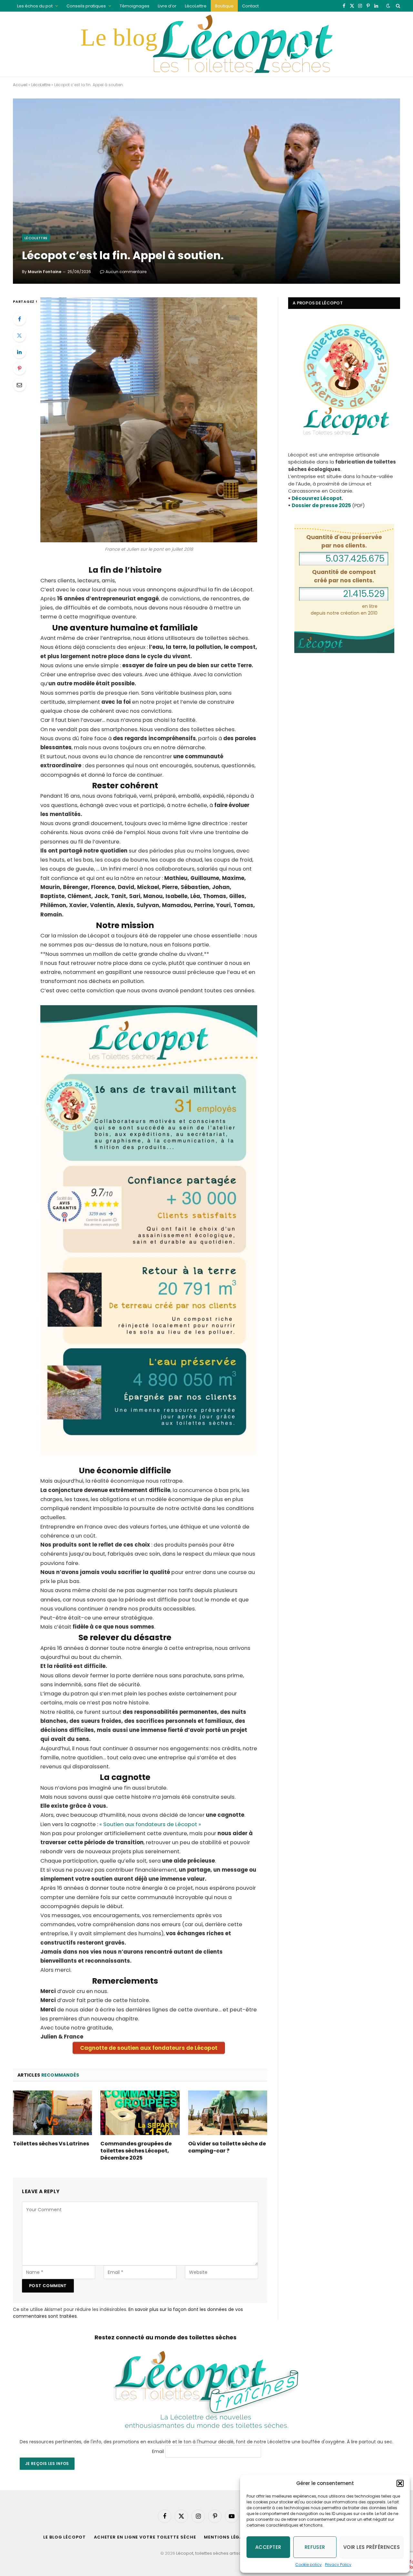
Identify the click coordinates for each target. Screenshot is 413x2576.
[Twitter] (19, 335)
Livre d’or (167, 6)
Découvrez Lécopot (317, 498)
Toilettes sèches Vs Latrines (51, 2144)
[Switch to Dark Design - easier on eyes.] (388, 6)
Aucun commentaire (126, 272)
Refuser (315, 2547)
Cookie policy (308, 2565)
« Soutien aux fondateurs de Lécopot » (150, 1824)
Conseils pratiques (86, 6)
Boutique (224, 6)
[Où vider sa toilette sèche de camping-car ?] (228, 2113)
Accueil (20, 85)
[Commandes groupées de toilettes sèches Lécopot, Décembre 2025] (140, 2113)
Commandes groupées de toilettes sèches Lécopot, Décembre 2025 (136, 2151)
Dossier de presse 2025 (321, 505)
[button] (400, 2483)
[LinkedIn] (19, 352)
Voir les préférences (372, 2547)
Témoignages (135, 6)
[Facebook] (19, 319)
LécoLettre (196, 6)
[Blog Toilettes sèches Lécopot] (206, 44)
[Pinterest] (19, 368)
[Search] (397, 6)
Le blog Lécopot (65, 2537)
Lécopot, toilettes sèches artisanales (215, 2553)
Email (158, 2451)
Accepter (268, 2547)
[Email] (19, 385)
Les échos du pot (35, 6)
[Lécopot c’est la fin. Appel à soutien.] (206, 191)
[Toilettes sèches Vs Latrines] (52, 2113)
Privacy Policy (338, 2565)
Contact (250, 6)
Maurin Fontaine (45, 272)
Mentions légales (227, 2537)
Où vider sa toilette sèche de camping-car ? (227, 2147)
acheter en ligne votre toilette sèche (145, 2537)
